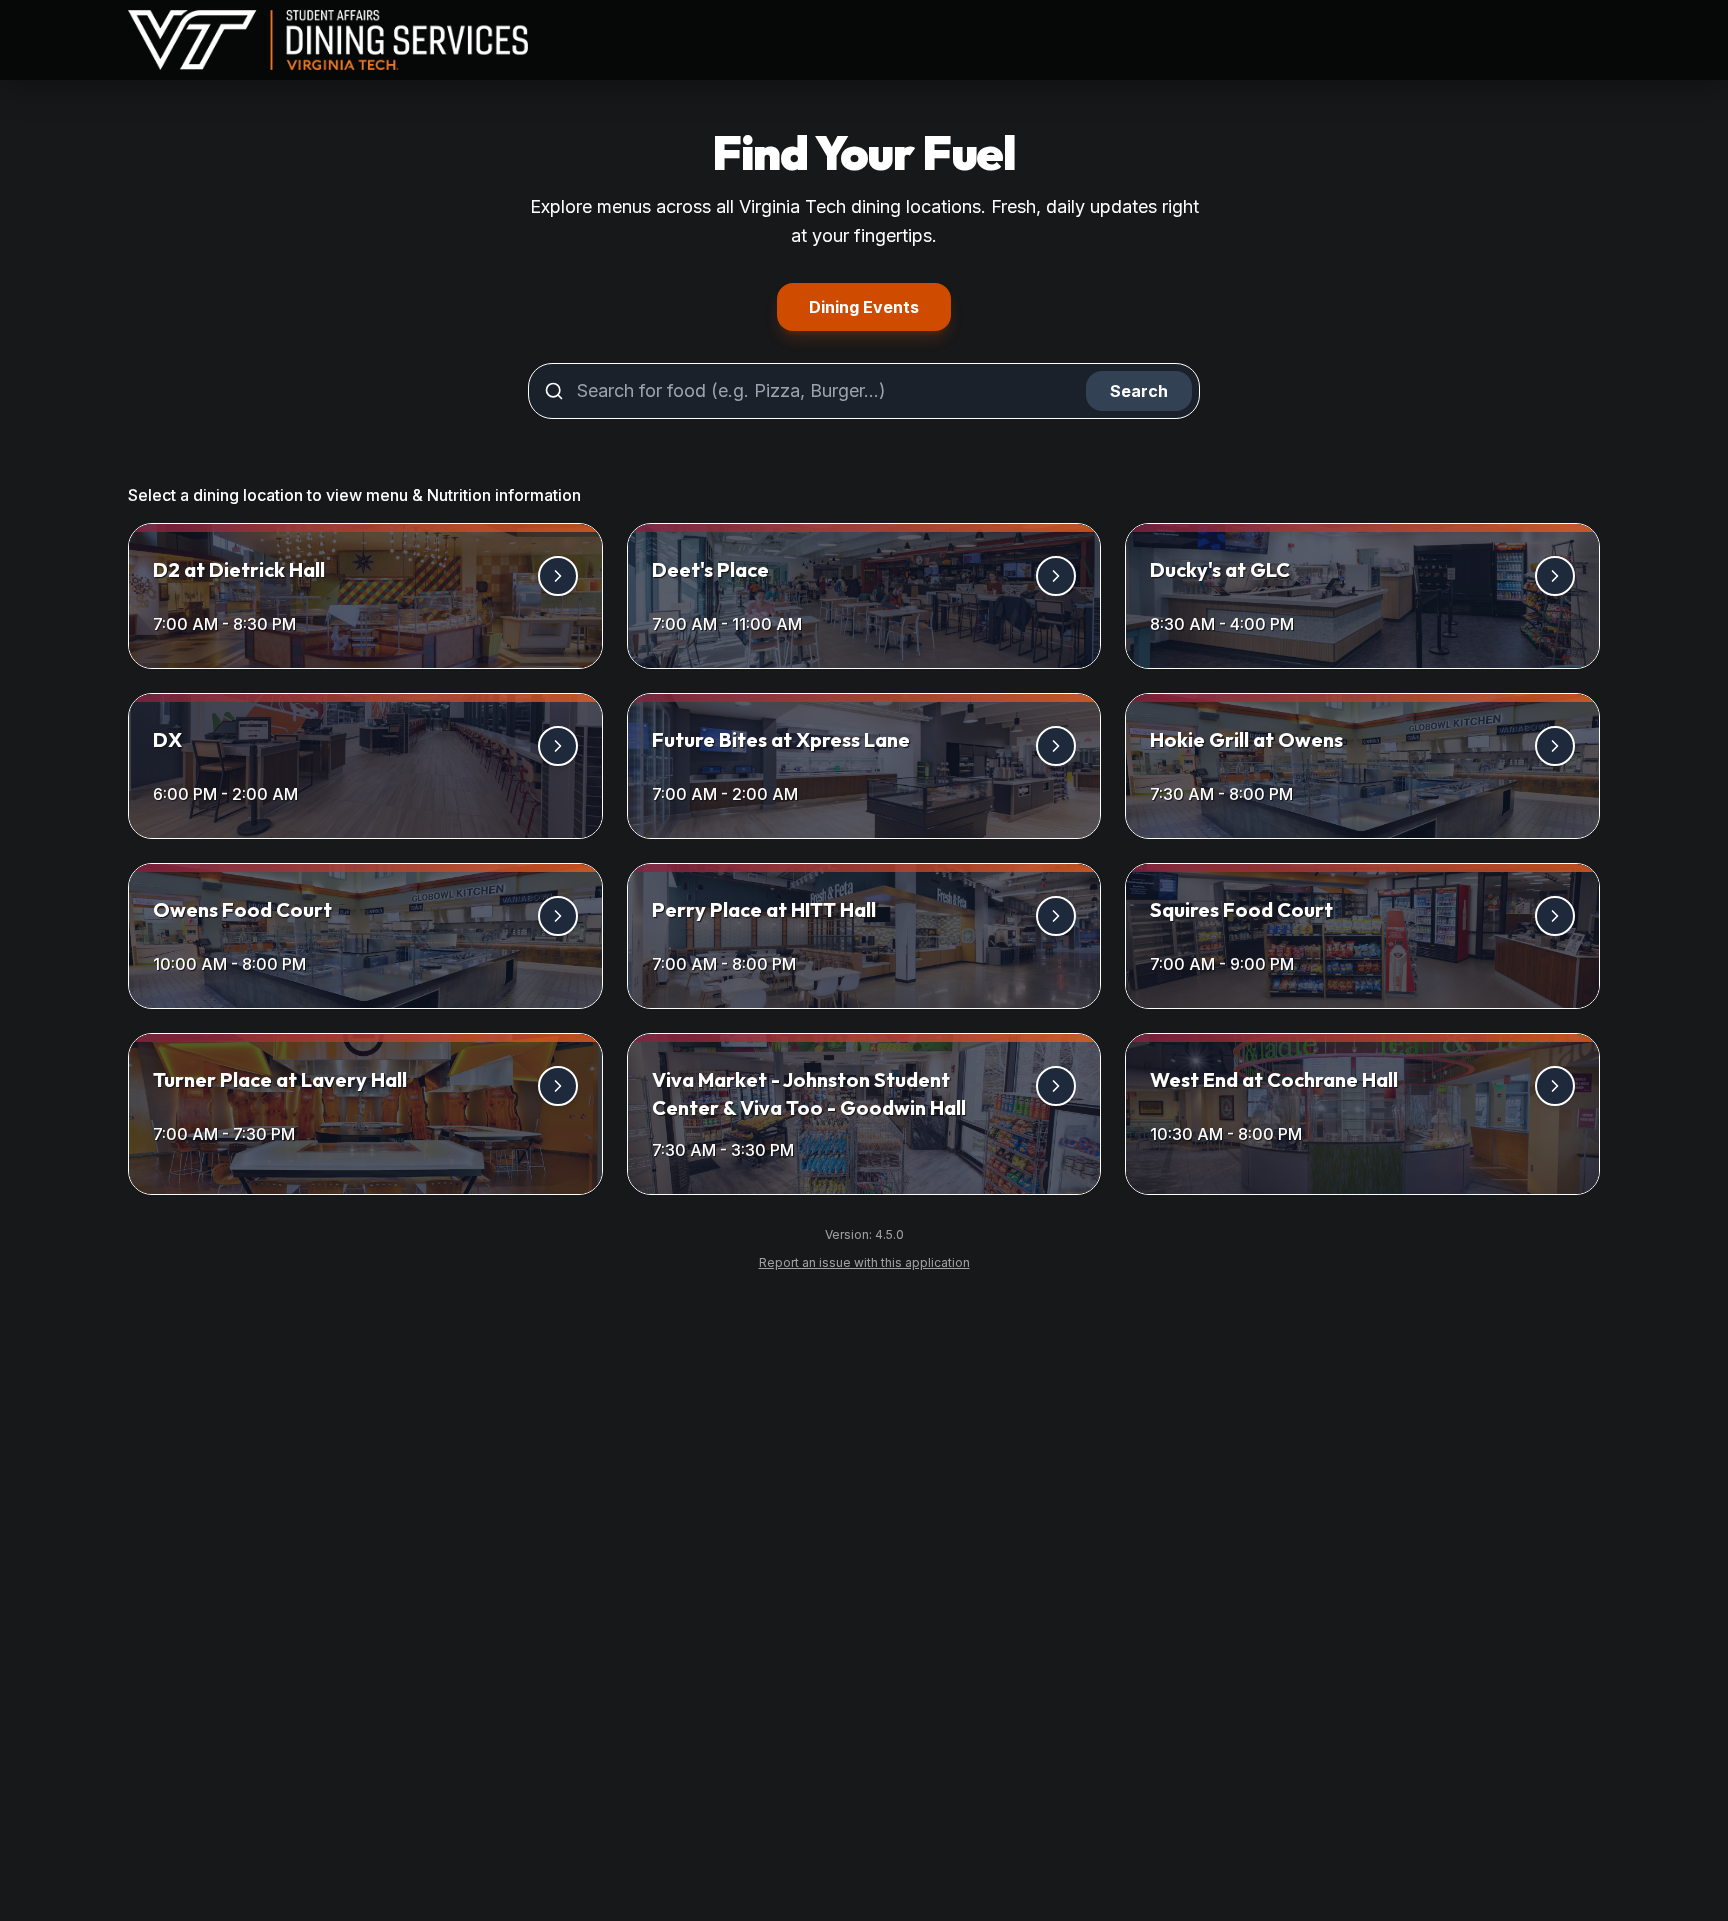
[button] (365, 596)
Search (1139, 391)
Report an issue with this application (872, 1262)
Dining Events (880, 306)
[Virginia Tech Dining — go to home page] (328, 40)
